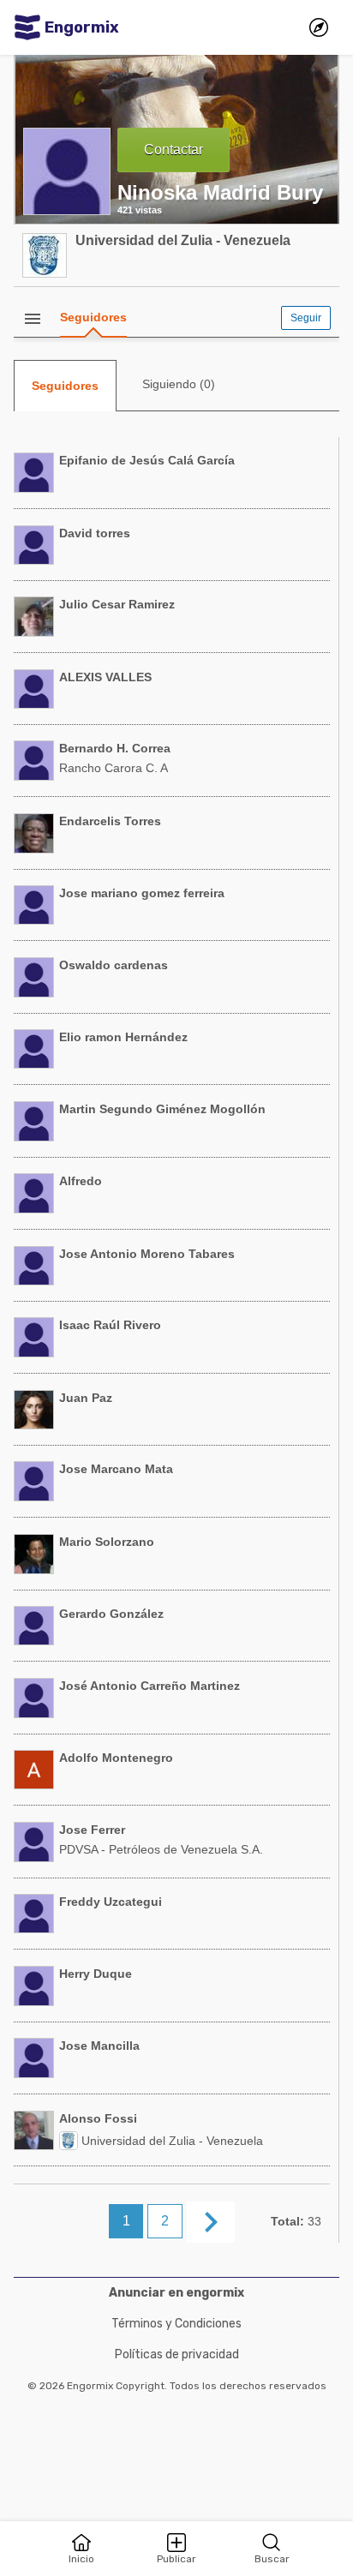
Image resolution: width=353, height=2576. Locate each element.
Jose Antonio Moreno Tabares (147, 1254)
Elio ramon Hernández (123, 1037)
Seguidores (93, 317)
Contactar (174, 150)
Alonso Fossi (98, 2118)
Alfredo (81, 1181)
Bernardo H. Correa (115, 748)
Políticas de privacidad (177, 2354)
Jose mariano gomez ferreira (142, 893)
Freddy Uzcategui (111, 1902)
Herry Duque (96, 1974)
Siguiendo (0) (179, 384)
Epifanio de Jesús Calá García (147, 460)
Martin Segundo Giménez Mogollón (162, 1109)
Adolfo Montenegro (116, 1758)
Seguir (306, 318)
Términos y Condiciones (176, 2324)
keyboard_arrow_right (211, 2222)
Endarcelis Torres (110, 821)
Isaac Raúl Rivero (110, 1325)
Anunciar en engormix (176, 2293)
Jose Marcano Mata (116, 1469)
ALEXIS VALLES (105, 677)
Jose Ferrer (92, 1830)
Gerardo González (111, 1614)
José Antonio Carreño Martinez (150, 1686)
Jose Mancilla (99, 2046)
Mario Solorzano (107, 1542)
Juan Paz (86, 1398)
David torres (95, 533)
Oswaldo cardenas (114, 965)
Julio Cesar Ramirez (117, 604)
